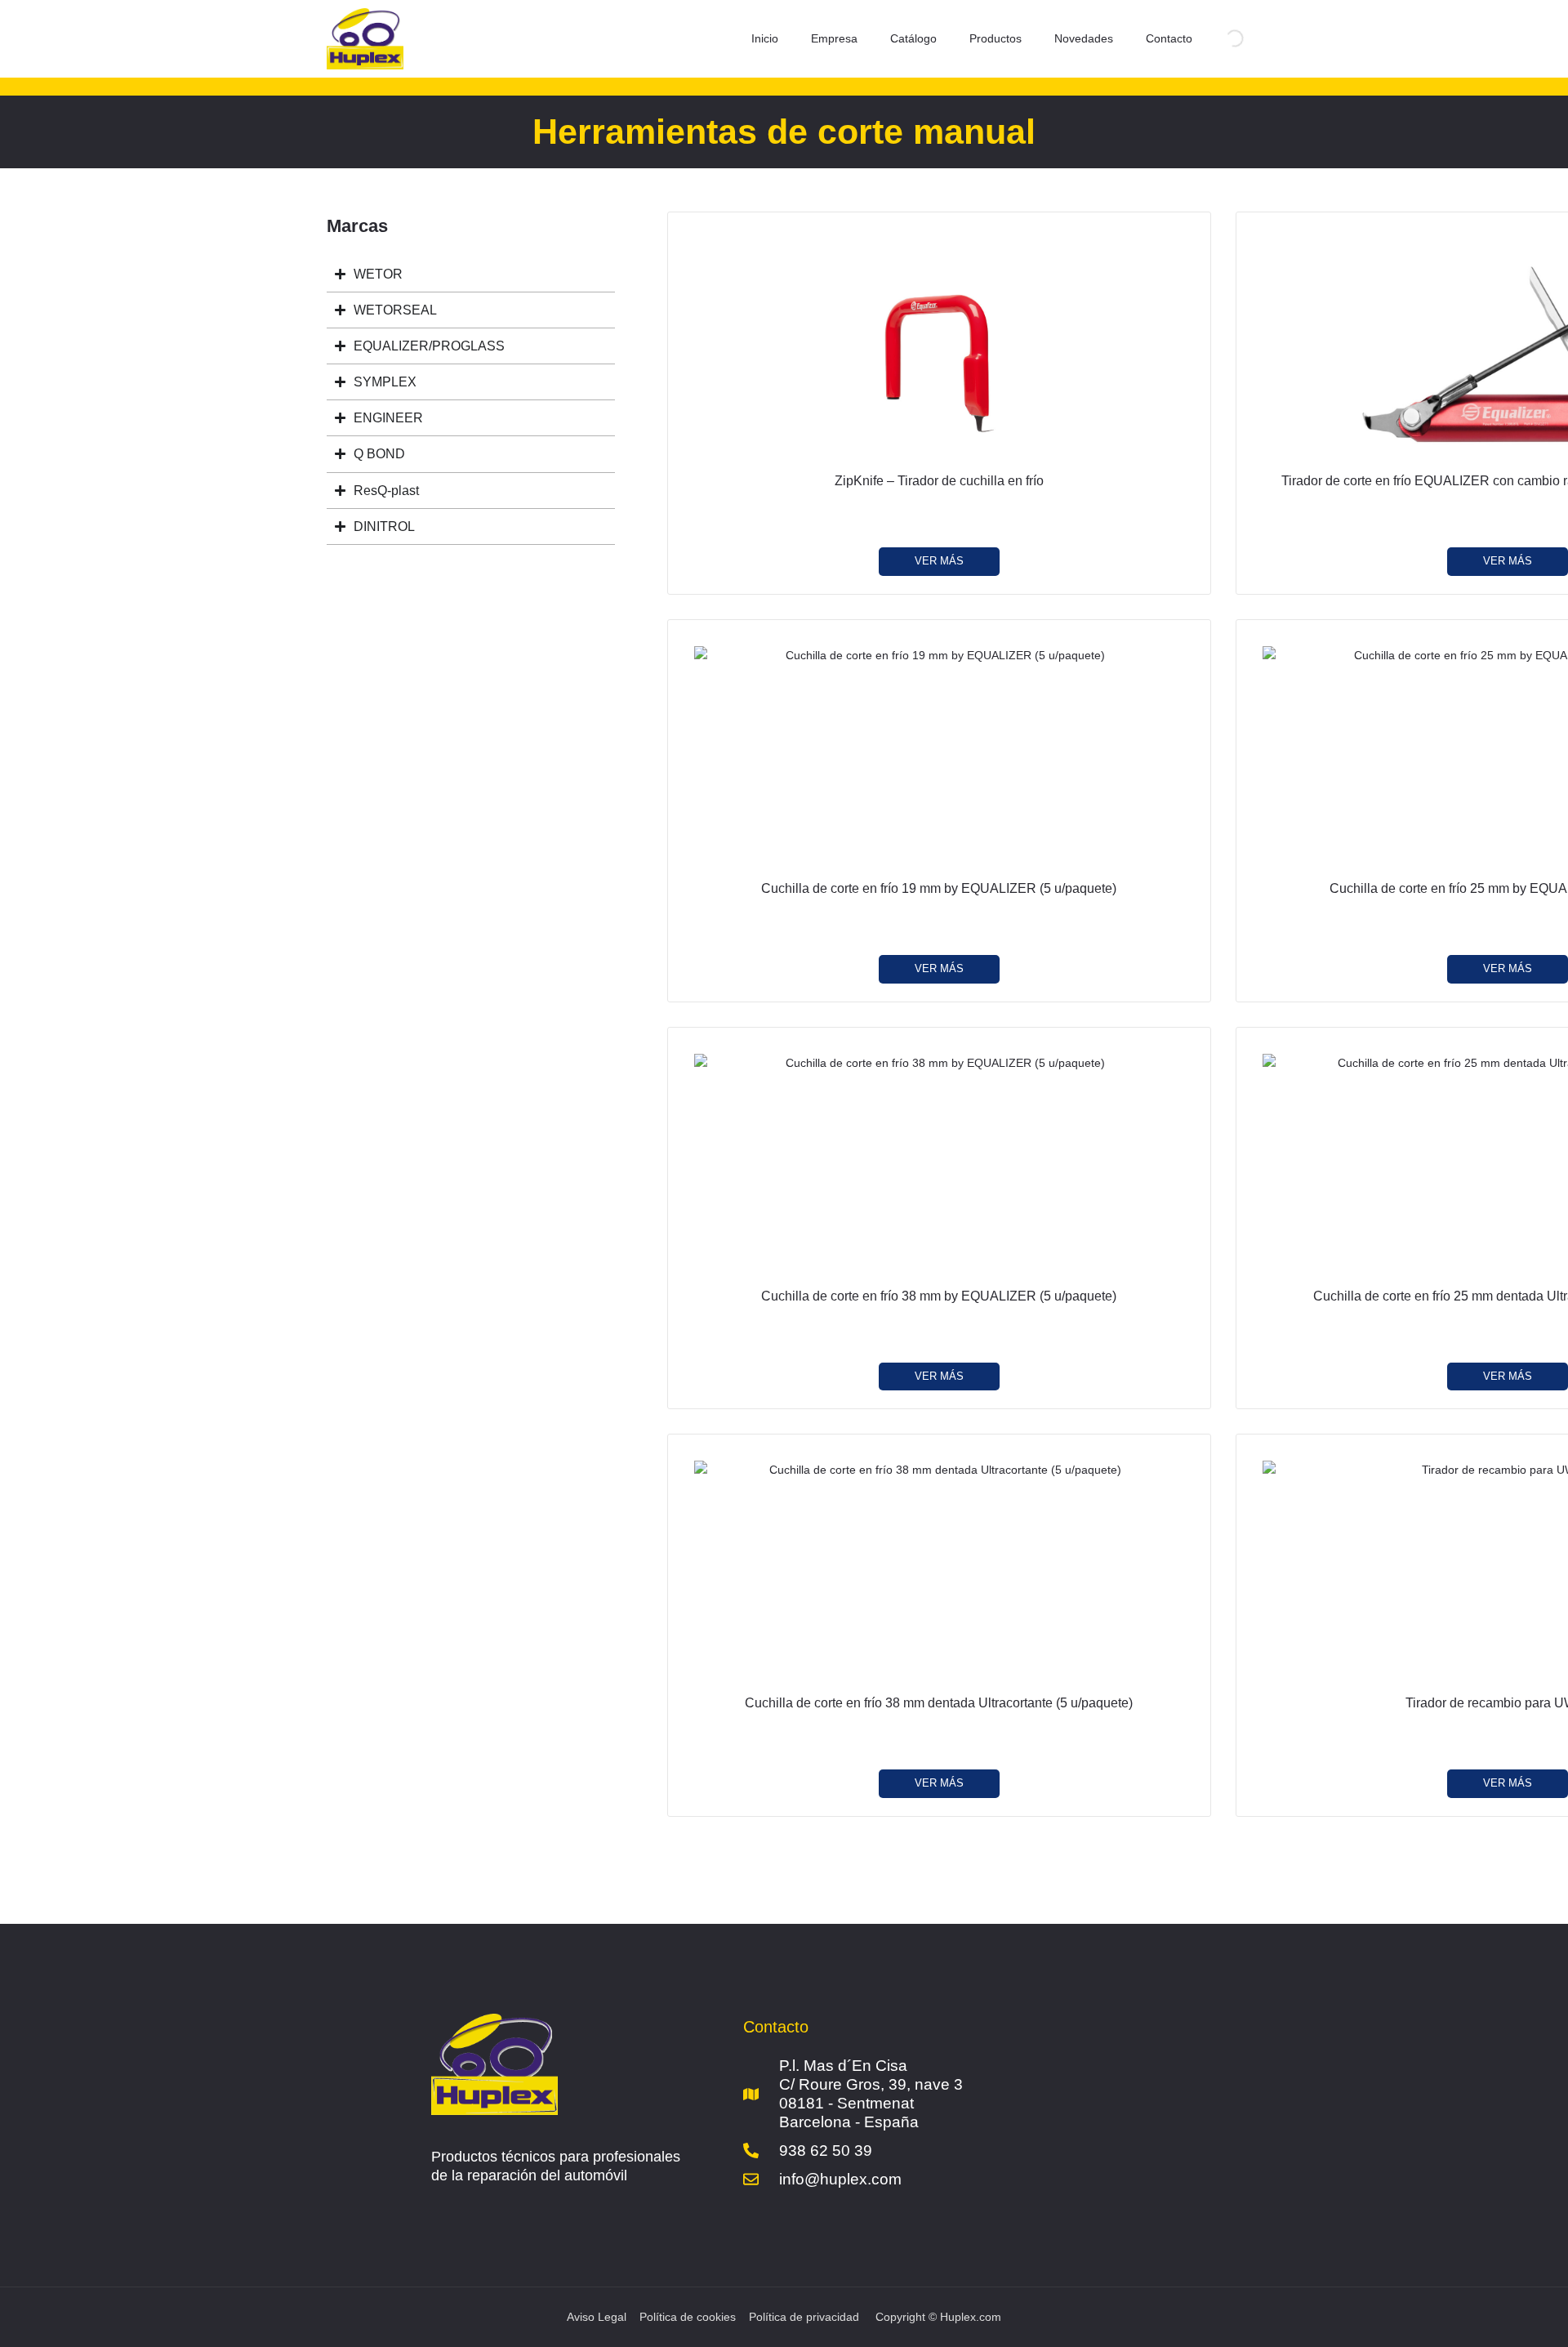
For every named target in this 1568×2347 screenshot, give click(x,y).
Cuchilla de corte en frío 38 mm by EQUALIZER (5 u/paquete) (939, 1296)
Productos (996, 38)
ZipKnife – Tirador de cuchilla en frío (939, 481)
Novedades (1084, 38)
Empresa (834, 38)
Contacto (1169, 38)
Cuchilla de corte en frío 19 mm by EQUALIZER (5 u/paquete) (939, 888)
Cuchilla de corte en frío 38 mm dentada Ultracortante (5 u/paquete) (939, 1703)
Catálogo (913, 38)
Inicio (765, 38)
